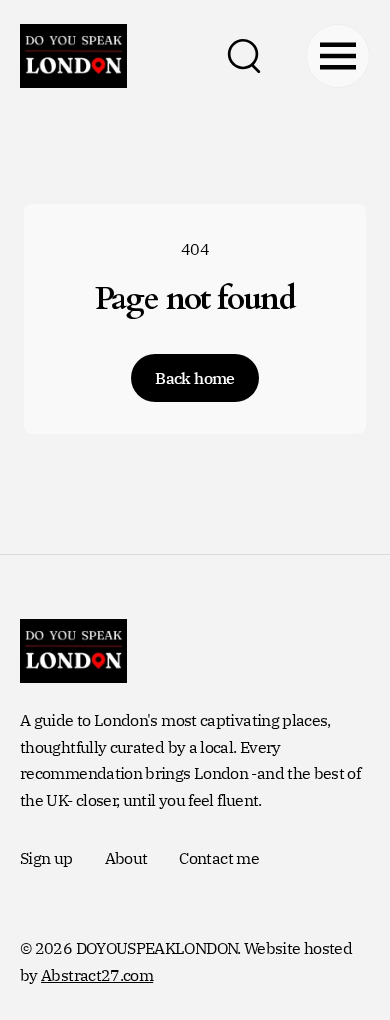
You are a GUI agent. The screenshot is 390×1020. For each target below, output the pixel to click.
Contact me (219, 858)
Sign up (46, 858)
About (126, 858)
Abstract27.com (97, 975)
